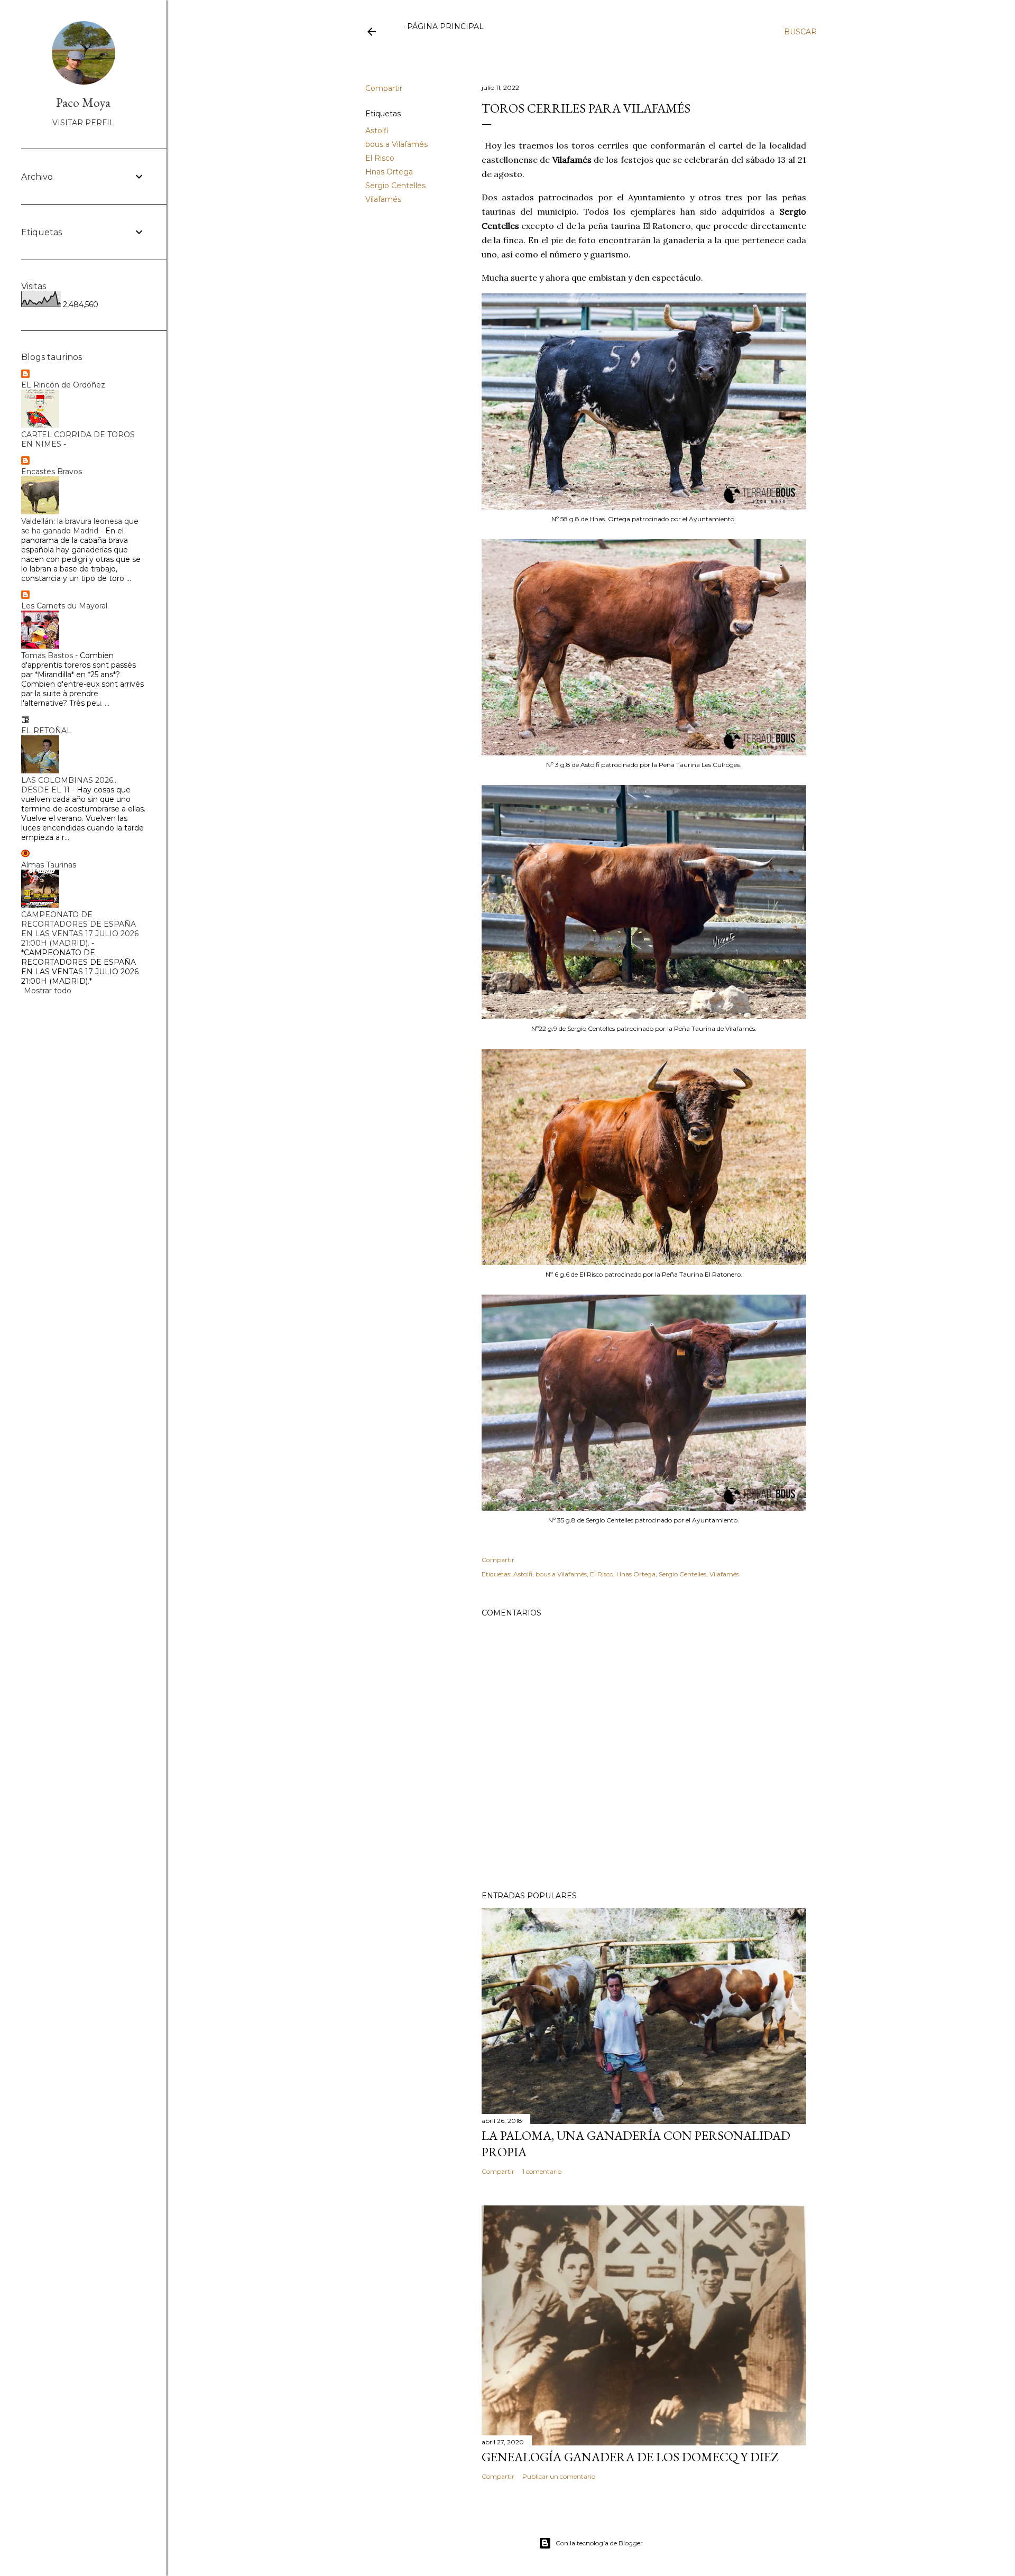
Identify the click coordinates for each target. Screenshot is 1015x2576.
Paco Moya (83, 102)
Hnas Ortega (389, 172)
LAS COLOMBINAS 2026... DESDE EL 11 (70, 785)
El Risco (380, 158)
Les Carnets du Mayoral (64, 606)
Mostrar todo (48, 991)
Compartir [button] (384, 88)
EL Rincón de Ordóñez (63, 385)
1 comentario (542, 2171)
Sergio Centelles (395, 186)
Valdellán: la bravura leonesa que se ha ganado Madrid (80, 526)
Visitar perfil (83, 123)
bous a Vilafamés (396, 144)
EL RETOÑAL (46, 731)
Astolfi (377, 131)
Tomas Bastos (47, 655)
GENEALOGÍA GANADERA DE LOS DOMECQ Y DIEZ (630, 2457)
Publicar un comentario (559, 2476)
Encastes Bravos (52, 472)
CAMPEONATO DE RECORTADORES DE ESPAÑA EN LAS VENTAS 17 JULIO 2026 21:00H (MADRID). (80, 929)
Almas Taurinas (49, 865)
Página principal (445, 26)
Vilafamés (383, 199)
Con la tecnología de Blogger (599, 2543)
